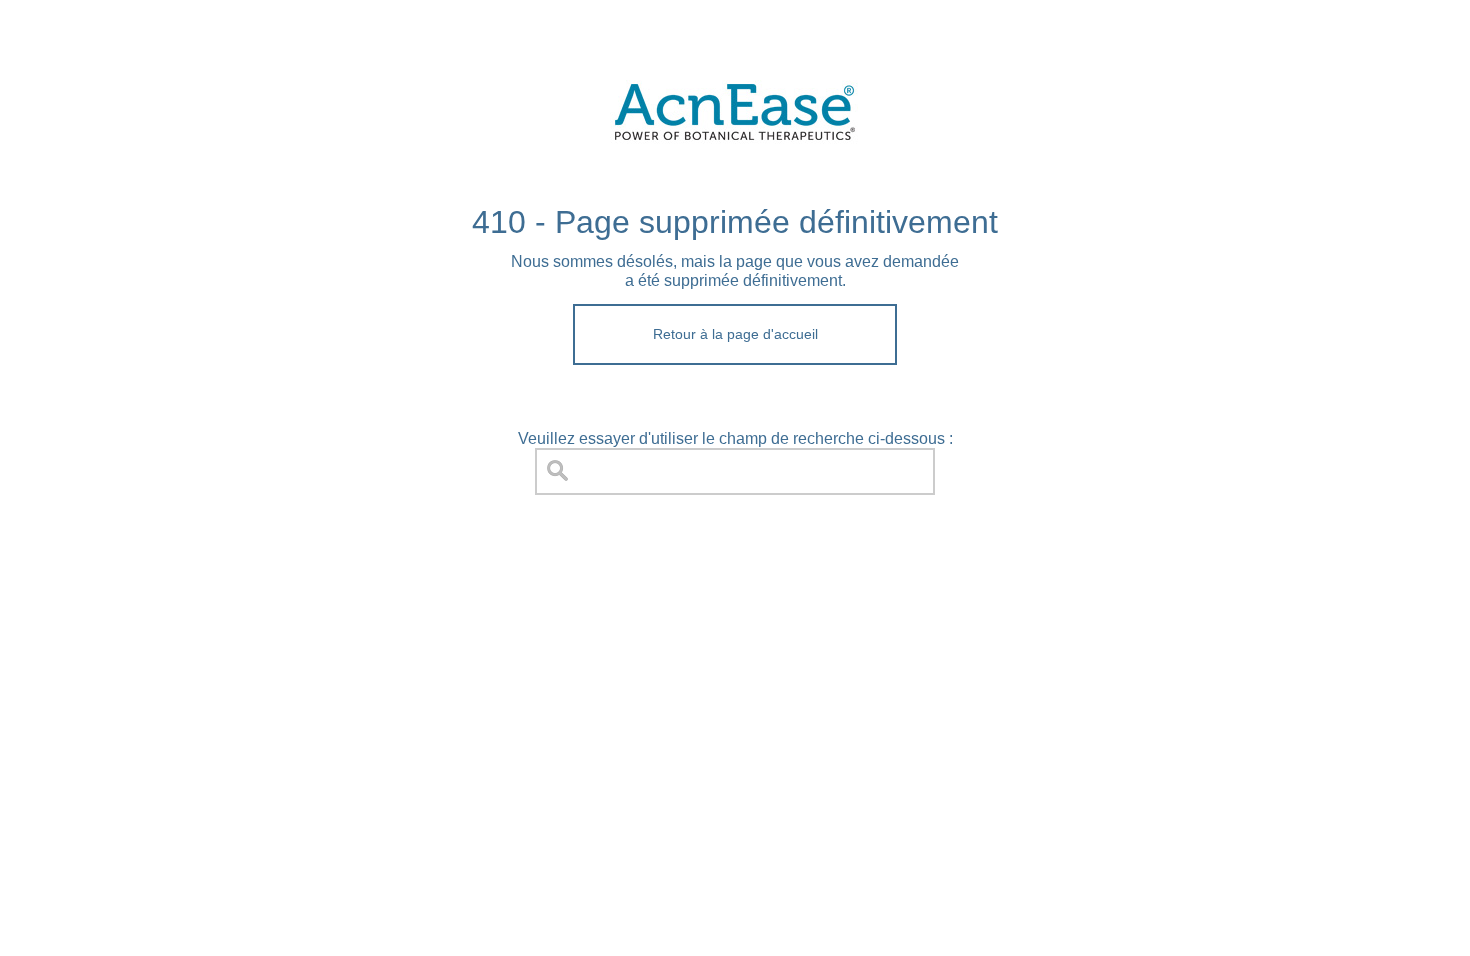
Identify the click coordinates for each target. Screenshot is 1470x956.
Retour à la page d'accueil (735, 334)
